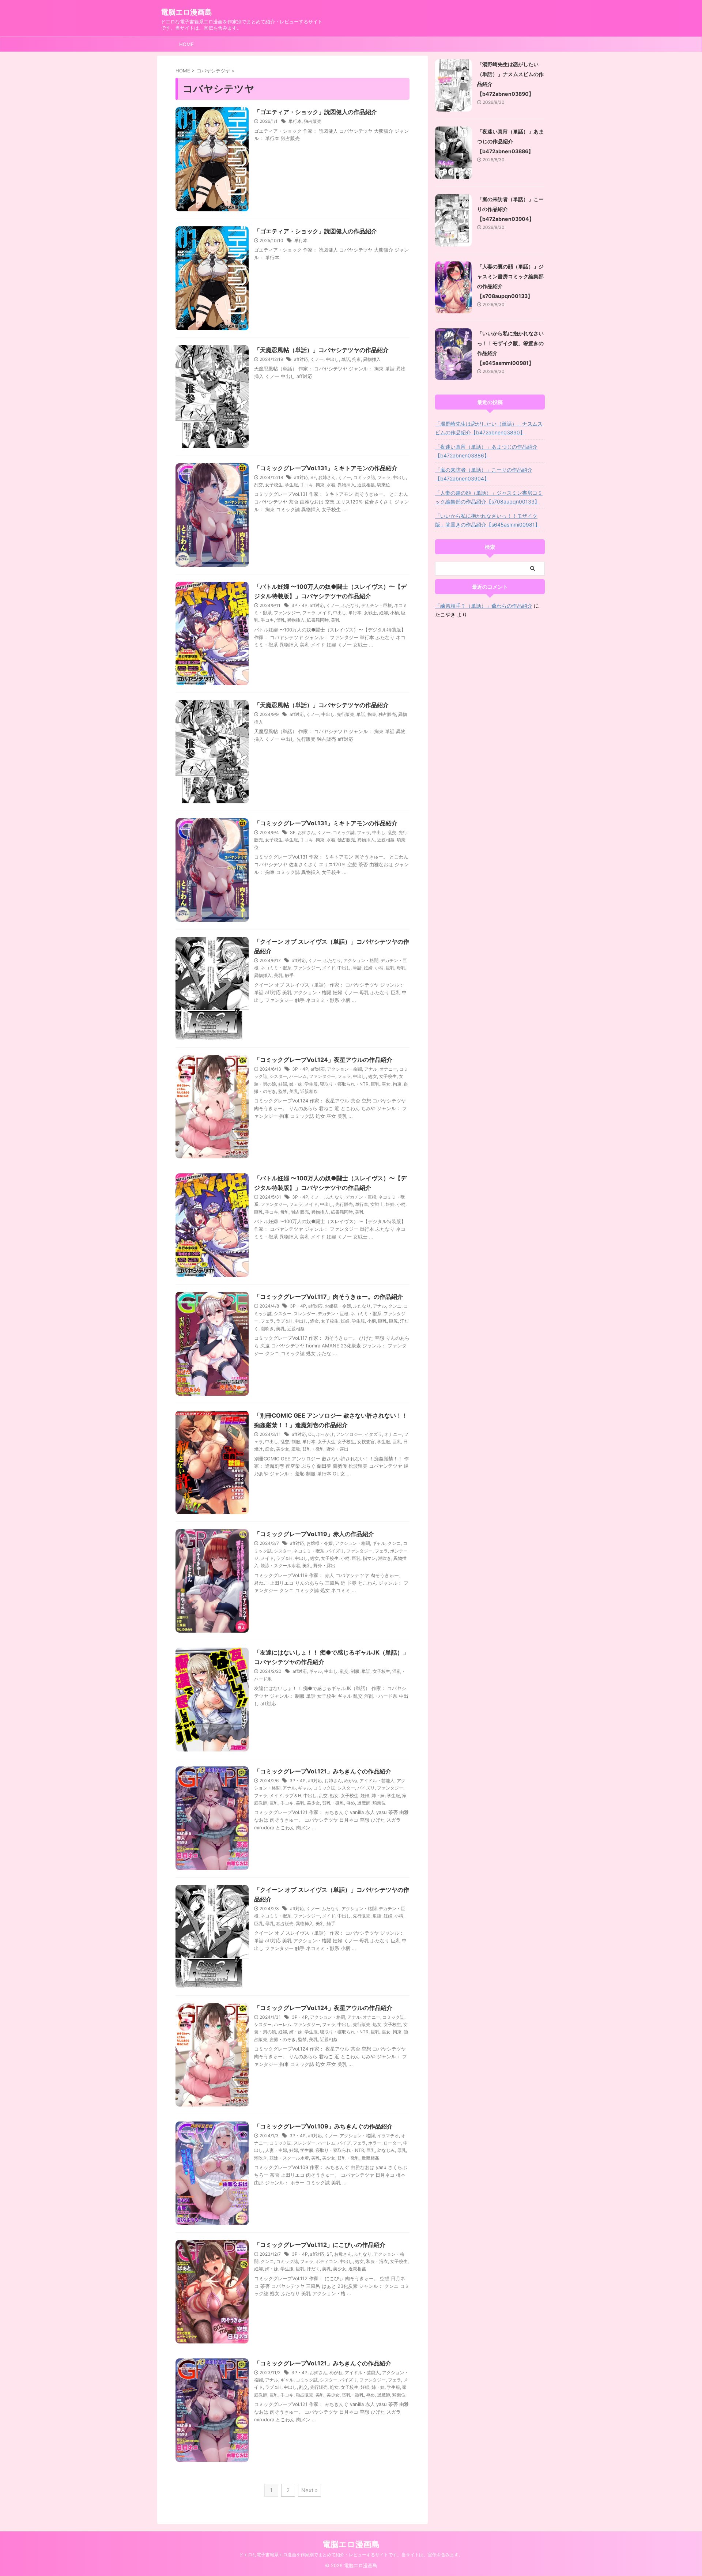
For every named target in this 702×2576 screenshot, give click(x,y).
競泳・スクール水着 (280, 1566)
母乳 (280, 620)
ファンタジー (287, 613)
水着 (331, 485)
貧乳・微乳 (313, 1449)
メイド (324, 613)
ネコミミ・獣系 (276, 968)
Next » (310, 2490)
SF (313, 477)
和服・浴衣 (377, 2261)
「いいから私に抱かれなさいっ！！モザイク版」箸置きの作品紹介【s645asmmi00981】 (488, 520)
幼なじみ (386, 2150)
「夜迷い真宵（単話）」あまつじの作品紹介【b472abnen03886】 (510, 141)
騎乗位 (384, 485)
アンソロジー (349, 1434)
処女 (373, 1076)
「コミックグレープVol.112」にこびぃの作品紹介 (320, 2245)
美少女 (283, 1449)
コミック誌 (364, 477)
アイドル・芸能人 (377, 1781)
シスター (278, 1076)
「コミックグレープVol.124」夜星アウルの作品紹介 (323, 1060)
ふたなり (350, 605)
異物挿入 (372, 359)
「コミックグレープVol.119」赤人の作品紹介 (314, 1534)
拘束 (356, 359)
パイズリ (335, 1551)
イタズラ (373, 1434)
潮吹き (267, 1329)
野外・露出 (337, 1449)
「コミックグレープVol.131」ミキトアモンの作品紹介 (326, 468)
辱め (351, 1803)
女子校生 (274, 485)
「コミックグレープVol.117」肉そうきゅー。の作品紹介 (329, 1297)
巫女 (386, 1084)
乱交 (258, 485)
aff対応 (301, 359)
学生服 (291, 485)
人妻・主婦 (276, 2150)
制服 (296, 1442)
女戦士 (370, 613)
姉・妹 (296, 1084)
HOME (186, 44)
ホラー (375, 2143)
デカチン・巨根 (377, 605)
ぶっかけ (325, 1434)
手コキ (307, 485)
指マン (369, 1558)
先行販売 (346, 714)
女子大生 (327, 1442)
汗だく (313, 2269)
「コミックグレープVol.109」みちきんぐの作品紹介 (323, 2126)
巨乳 (390, 968)
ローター (392, 2143)
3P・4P (299, 605)
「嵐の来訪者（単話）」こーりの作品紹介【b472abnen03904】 (484, 474)
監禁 (283, 1091)
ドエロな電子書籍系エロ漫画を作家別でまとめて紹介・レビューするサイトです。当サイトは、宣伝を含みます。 (351, 2555)
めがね (351, 1781)
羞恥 (296, 1449)
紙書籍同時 (318, 620)
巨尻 (393, 1321)
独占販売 (313, 121)
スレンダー (305, 1314)
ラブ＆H (284, 1321)
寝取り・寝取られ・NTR (344, 1084)
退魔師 (364, 1803)
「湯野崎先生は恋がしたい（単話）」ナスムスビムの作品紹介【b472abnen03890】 (489, 428)
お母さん (343, 2254)
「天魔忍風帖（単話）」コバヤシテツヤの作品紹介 (321, 350)
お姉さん (327, 477)
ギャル (379, 1543)
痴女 (269, 1449)
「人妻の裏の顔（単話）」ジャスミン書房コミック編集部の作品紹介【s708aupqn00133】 (489, 497)
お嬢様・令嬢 (338, 1306)
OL (311, 1434)
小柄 (395, 613)
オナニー (388, 1069)
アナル (371, 1069)
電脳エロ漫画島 (186, 12)
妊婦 (384, 613)
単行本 (295, 121)
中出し (332, 359)
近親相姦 (366, 485)
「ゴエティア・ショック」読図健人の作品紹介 (316, 112)
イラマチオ (388, 2136)
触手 (289, 975)
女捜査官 (366, 1442)
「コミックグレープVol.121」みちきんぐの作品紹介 (323, 1771)
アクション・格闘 (361, 960)
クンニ (395, 1306)
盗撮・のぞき (283, 2039)
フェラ (384, 477)
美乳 (335, 620)
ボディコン (327, 2261)
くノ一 (317, 359)
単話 (346, 359)
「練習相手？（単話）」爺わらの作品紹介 (484, 606)
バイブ (344, 2143)
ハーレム (298, 1076)
